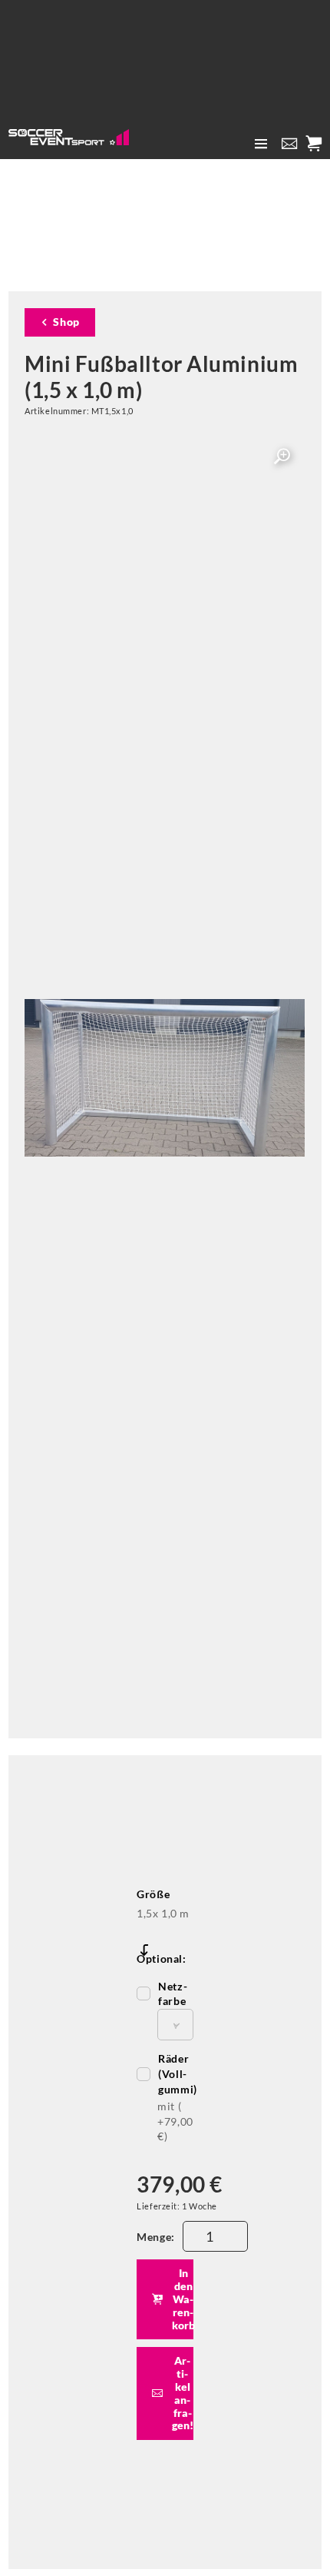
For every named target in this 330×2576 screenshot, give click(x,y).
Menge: (155, 2237)
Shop (66, 322)
